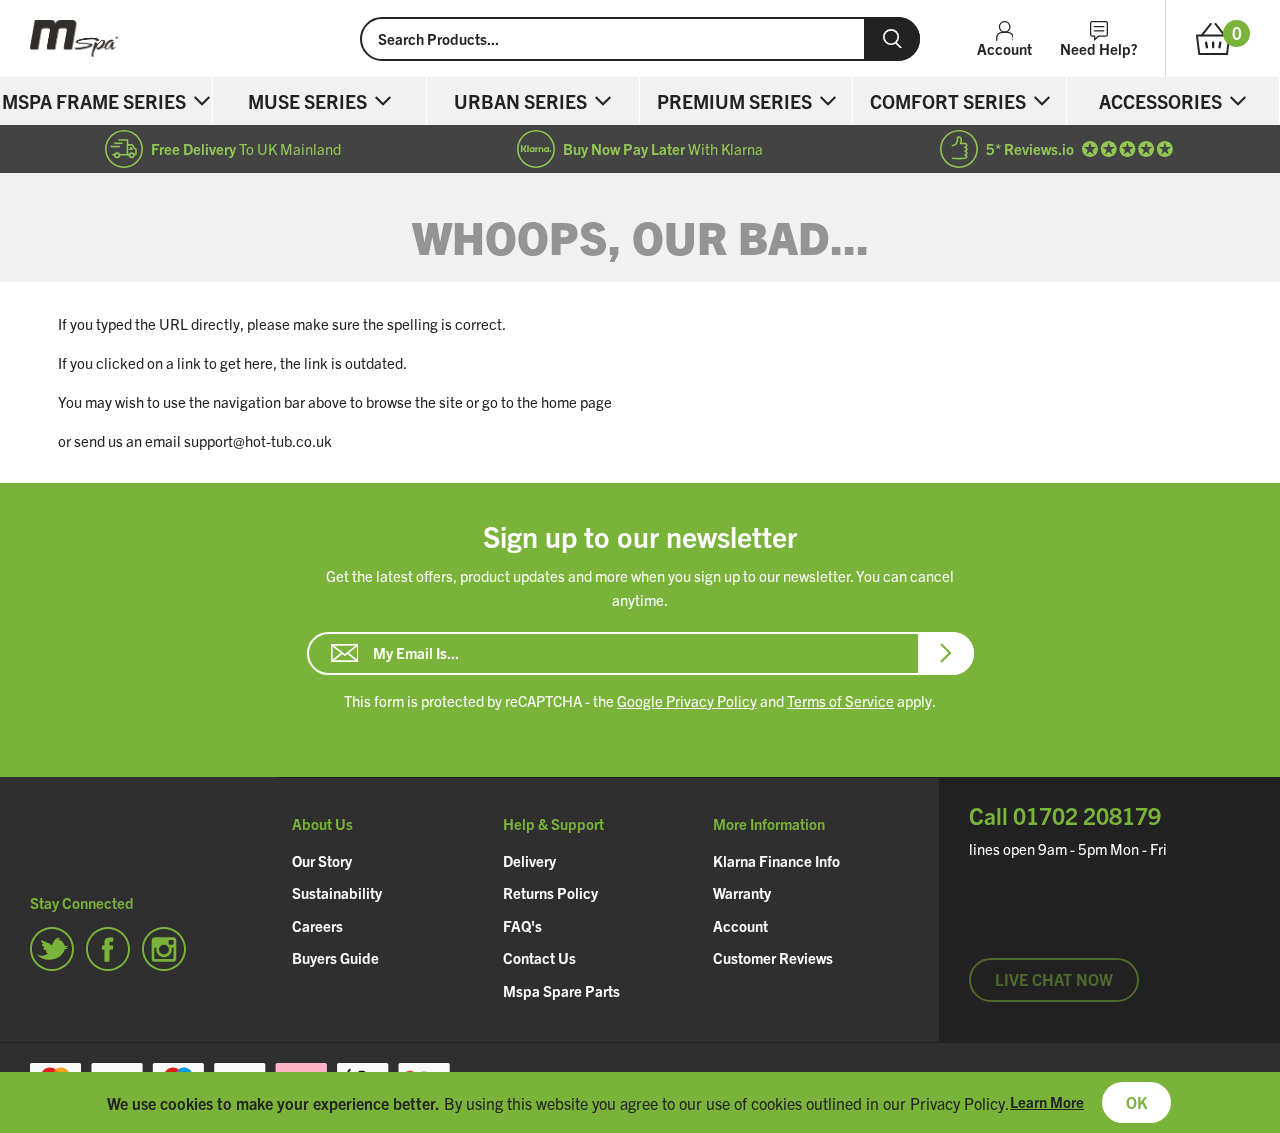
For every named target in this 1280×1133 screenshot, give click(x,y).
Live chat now (1054, 979)
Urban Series (520, 101)
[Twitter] (52, 949)
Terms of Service (840, 700)
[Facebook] (108, 949)
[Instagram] (164, 949)
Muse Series (307, 101)
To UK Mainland (246, 148)
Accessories (1160, 101)
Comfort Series (948, 101)
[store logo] (180, 38)
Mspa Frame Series (94, 101)
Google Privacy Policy (687, 700)
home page (576, 401)
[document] (640, 1102)
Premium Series (734, 101)
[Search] (892, 39)
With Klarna (663, 148)
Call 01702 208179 (1065, 815)
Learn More (1047, 1101)
